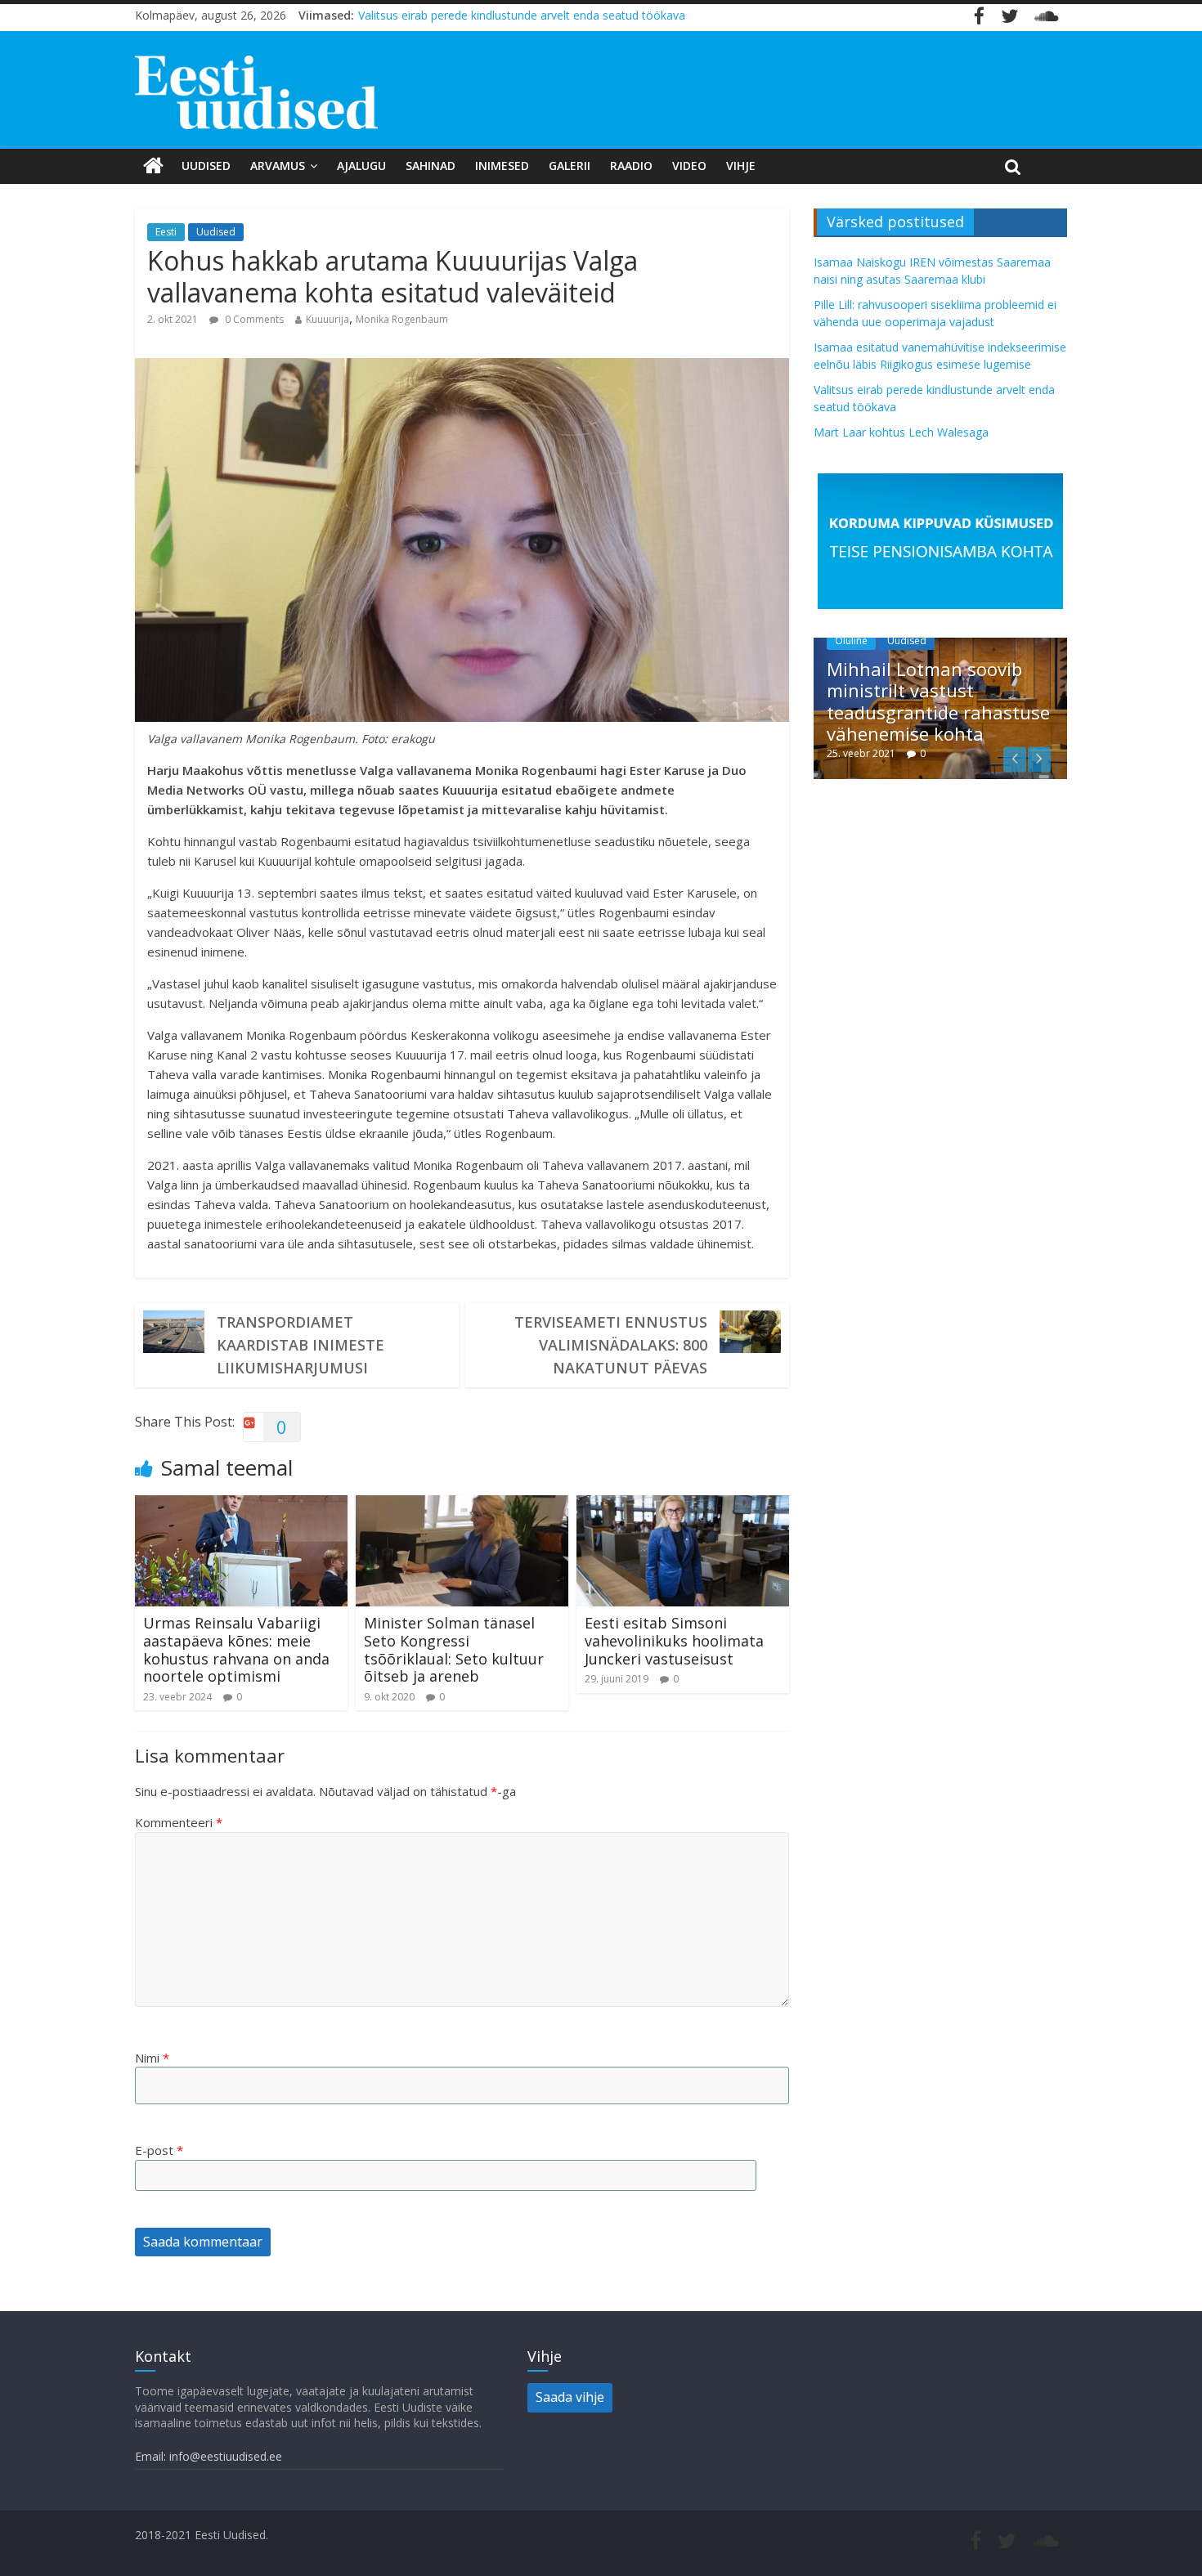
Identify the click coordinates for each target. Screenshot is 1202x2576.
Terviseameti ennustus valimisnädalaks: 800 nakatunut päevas (611, 1345)
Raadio (631, 166)
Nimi (152, 2058)
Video (689, 166)
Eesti (166, 232)
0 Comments (253, 319)
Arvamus (278, 166)
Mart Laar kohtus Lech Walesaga (901, 432)
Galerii (570, 166)
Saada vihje (570, 2397)
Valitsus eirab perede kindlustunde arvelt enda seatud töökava (522, 15)
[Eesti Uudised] (153, 166)
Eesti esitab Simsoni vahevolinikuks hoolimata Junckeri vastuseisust (674, 1640)
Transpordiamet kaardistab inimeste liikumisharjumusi (300, 1345)
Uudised (206, 166)
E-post (159, 2150)
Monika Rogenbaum (402, 319)
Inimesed (502, 166)
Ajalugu (361, 166)
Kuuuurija (327, 319)
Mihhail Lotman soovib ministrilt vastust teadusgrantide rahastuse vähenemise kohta (938, 701)
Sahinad (431, 166)
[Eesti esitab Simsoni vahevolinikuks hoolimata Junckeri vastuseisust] (683, 1505)
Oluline (851, 641)
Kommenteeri (179, 1822)
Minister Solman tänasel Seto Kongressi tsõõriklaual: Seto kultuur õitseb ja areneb (454, 1649)
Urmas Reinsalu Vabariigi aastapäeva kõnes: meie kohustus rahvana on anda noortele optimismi (236, 1649)
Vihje (741, 166)
